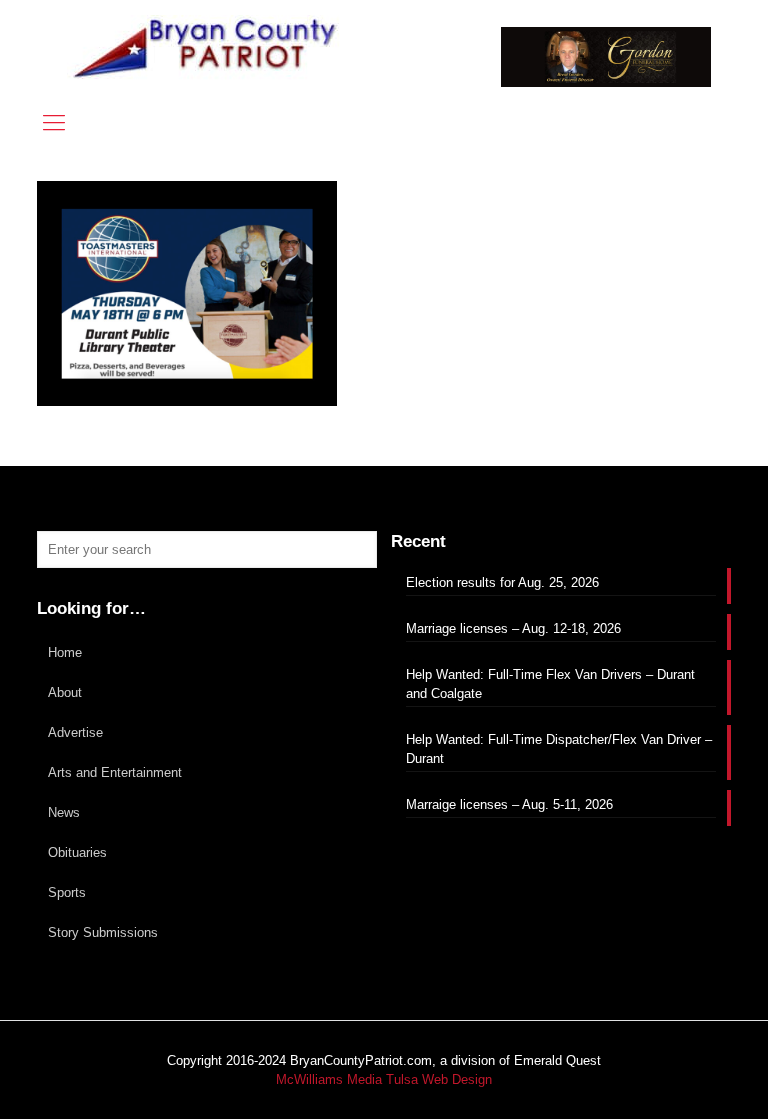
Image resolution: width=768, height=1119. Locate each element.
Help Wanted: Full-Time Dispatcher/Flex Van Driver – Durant (559, 749)
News (64, 812)
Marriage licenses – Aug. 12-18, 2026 (513, 628)
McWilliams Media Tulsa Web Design (384, 1079)
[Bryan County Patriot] (207, 47)
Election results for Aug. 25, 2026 (502, 582)
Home (65, 652)
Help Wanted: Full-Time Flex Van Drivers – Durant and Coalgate (550, 684)
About (65, 692)
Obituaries (77, 852)
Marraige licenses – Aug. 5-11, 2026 (509, 804)
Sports (67, 892)
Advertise (75, 732)
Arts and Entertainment (115, 772)
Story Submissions (103, 932)
